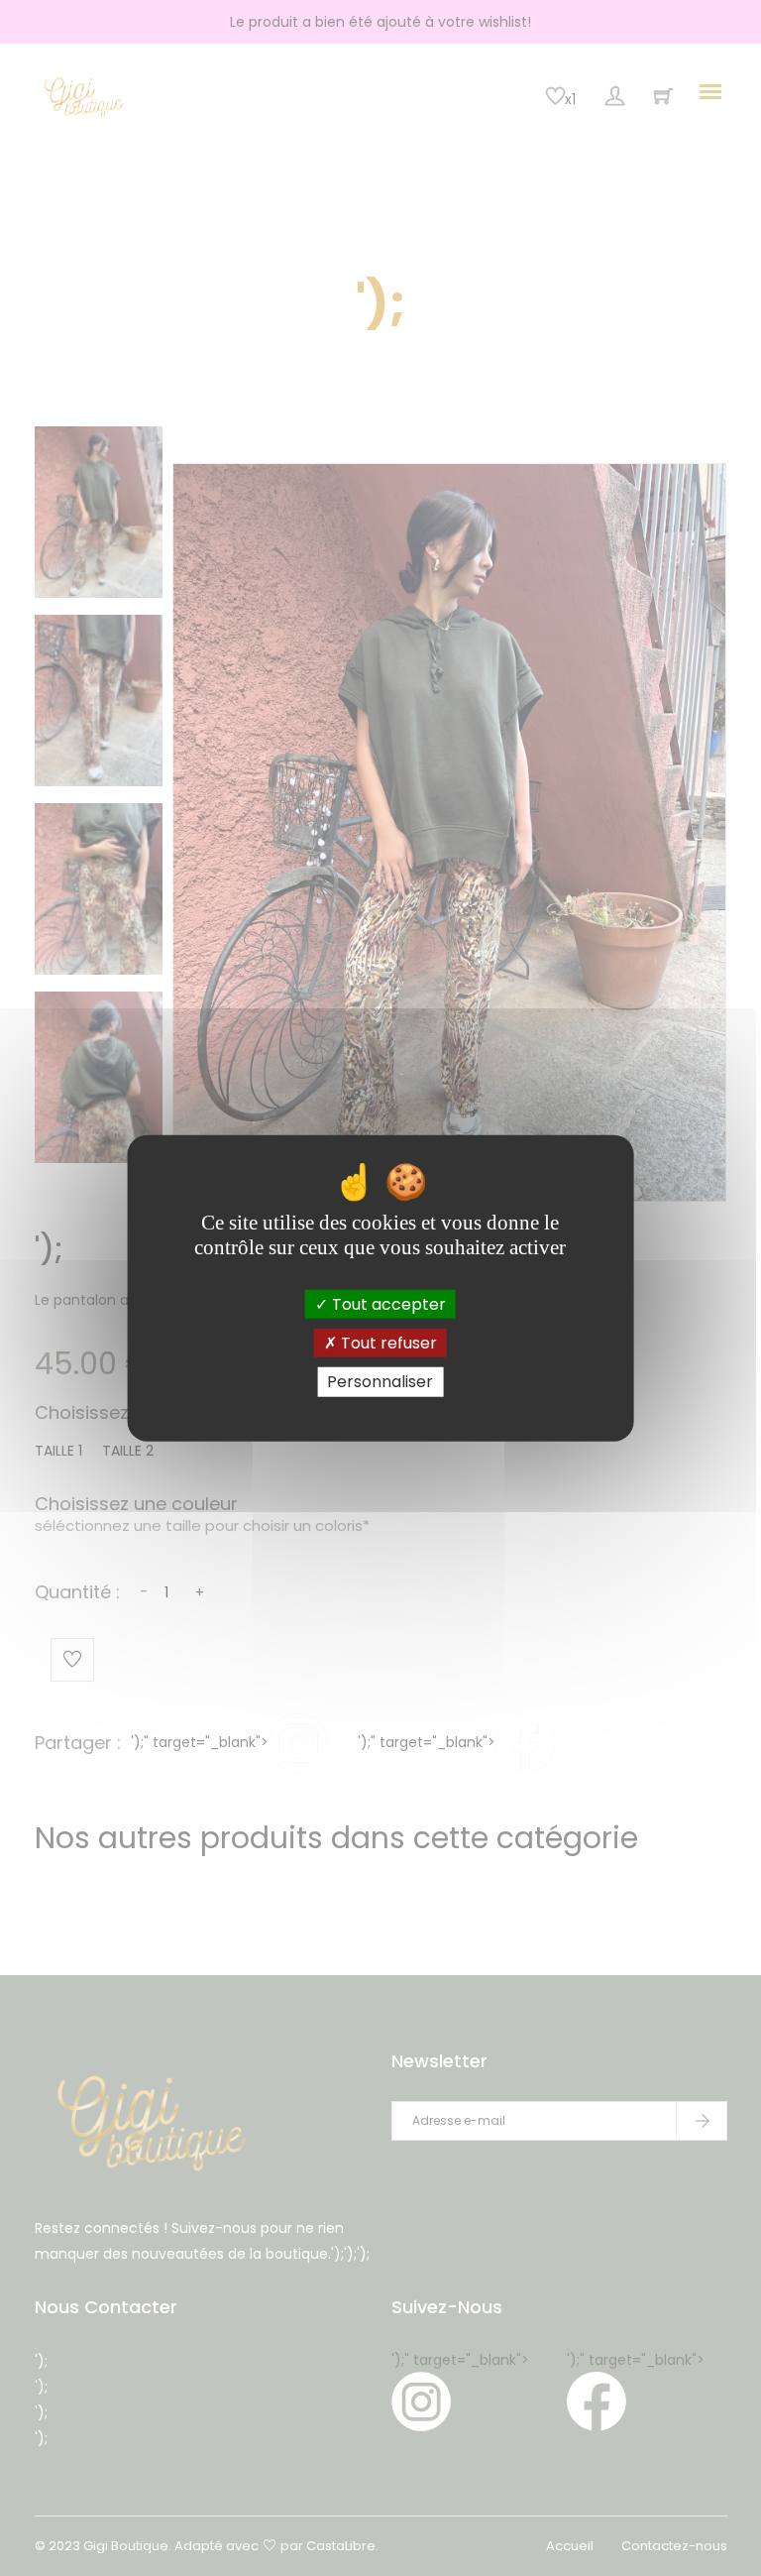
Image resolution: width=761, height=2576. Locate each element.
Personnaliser (380, 1382)
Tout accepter (387, 1304)
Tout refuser (387, 1343)
